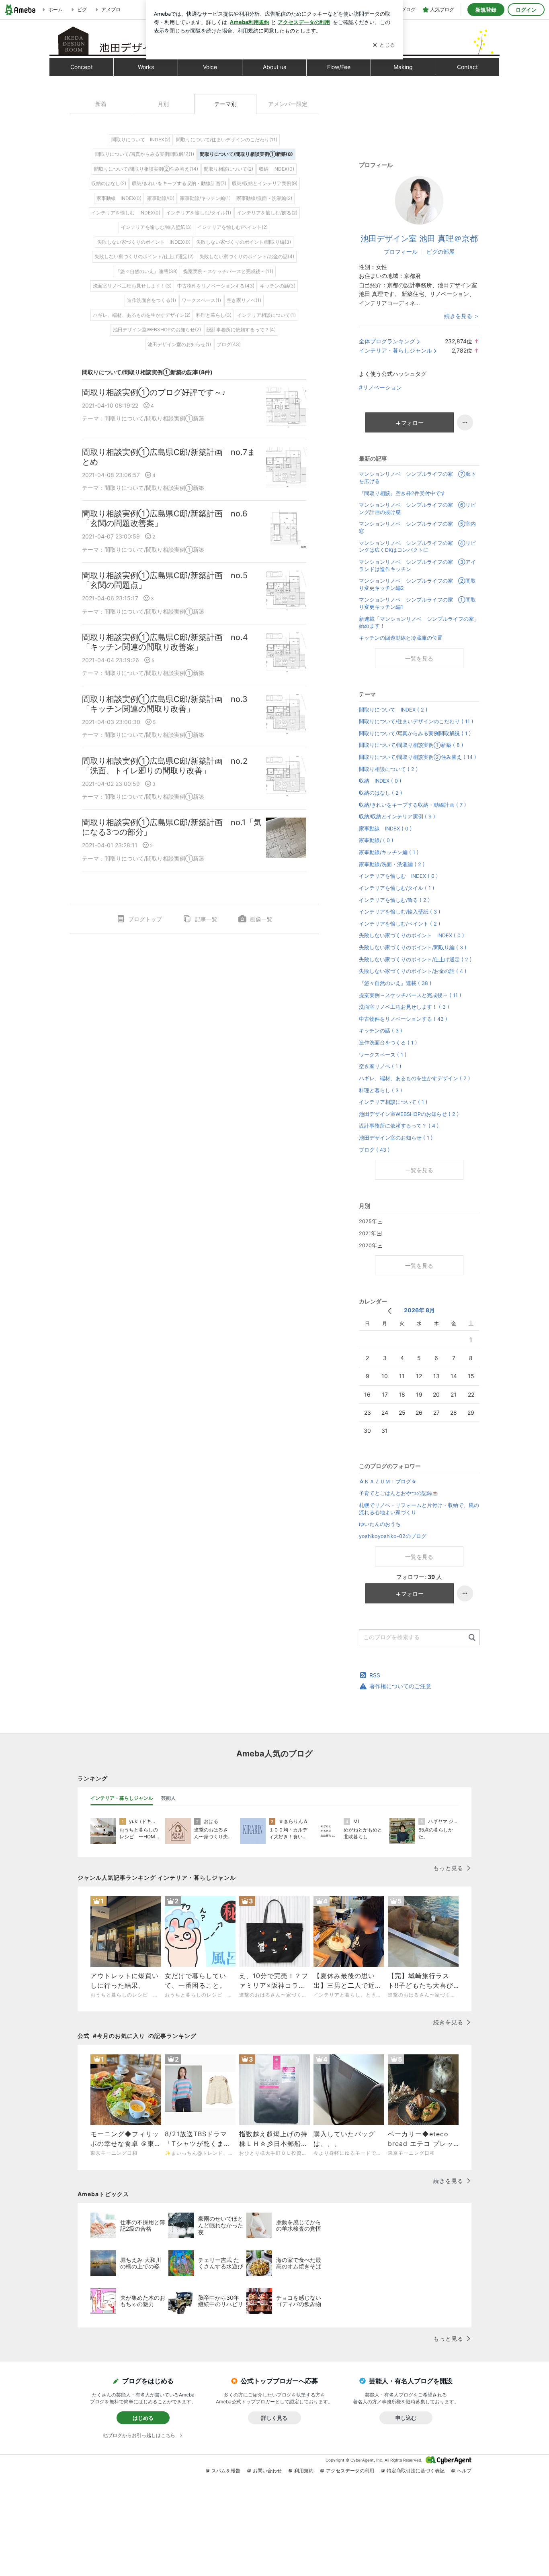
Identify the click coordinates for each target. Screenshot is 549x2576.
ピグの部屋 (440, 252)
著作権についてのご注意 (400, 1686)
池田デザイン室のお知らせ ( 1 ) (396, 1138)
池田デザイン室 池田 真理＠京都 (419, 239)
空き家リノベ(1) (244, 300)
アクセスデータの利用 (350, 2471)
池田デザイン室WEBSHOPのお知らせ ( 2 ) (409, 1114)
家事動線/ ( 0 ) (376, 840)
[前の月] (390, 1311)
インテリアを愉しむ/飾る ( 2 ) (394, 900)
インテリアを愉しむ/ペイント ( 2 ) (400, 924)
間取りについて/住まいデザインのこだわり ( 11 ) (416, 721)
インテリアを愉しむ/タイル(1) (199, 213)
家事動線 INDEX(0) (119, 198)
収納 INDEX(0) (277, 169)
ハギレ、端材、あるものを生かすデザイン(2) (142, 315)
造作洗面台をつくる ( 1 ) (388, 1043)
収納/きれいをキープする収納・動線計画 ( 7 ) (413, 805)
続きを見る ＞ (462, 316)
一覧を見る (419, 658)
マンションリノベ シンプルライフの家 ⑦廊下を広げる (417, 478)
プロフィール (401, 252)
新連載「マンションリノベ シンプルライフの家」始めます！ (419, 623)
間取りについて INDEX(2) (141, 140)
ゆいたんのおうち (380, 1524)
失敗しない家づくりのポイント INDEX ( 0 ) (412, 935)
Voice (210, 67)
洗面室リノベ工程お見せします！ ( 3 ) (404, 1007)
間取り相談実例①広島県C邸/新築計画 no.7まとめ (169, 457)
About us (274, 67)
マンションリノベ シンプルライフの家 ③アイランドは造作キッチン (417, 566)
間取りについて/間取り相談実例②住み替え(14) (146, 169)
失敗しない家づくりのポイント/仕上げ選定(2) (144, 256)
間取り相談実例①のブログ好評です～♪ (154, 392)
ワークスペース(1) (201, 300)
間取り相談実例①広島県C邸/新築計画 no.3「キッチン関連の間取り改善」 (165, 704)
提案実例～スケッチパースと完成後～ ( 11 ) (410, 995)
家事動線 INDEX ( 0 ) (385, 829)
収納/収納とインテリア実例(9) (265, 183)
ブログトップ (145, 919)
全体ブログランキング (387, 341)
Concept (82, 67)
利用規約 (304, 2471)
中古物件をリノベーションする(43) (216, 286)
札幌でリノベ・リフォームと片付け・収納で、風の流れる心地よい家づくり (419, 1509)
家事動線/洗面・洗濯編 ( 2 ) (392, 864)
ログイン (526, 10)
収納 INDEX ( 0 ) (380, 781)
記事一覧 (206, 919)
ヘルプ (464, 2471)
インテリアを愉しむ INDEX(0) (126, 213)
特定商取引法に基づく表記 (416, 2471)
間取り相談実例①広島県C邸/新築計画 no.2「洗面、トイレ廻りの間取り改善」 (165, 766)
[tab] (122, 1798)
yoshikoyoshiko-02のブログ (393, 1536)
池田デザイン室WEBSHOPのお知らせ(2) (157, 329)
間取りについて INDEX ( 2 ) (393, 710)
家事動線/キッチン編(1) (205, 198)
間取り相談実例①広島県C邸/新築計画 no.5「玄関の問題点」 (165, 580)
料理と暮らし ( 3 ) (381, 1090)
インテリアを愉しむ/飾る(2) (267, 213)
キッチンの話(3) (278, 286)
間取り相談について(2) (228, 169)
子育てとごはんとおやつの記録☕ (399, 1493)
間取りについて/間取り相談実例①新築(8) (246, 154)
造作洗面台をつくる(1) (152, 300)
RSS (375, 1675)
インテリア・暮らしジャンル (395, 350)
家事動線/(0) (161, 198)
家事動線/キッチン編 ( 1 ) (389, 852)
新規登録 (486, 10)
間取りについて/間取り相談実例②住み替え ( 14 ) (418, 757)
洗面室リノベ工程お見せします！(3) (132, 286)
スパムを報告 (226, 2471)
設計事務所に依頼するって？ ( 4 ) (399, 1126)
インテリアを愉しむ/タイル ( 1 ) (397, 888)
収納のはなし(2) (109, 183)
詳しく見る (274, 2418)
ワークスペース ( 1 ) (383, 1055)
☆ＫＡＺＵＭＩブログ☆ (388, 1482)
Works (146, 67)
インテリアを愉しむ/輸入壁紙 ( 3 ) (400, 912)
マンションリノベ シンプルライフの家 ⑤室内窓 (417, 527)
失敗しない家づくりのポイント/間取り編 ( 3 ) (413, 947)
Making (403, 67)
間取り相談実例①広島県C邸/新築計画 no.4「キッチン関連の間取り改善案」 (165, 642)
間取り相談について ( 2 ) (388, 769)
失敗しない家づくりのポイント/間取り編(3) (244, 242)
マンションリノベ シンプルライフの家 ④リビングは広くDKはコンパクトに (417, 547)
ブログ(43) (229, 344)
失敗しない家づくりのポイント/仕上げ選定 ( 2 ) (415, 960)
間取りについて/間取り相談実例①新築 (154, 418)
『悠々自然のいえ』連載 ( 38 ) (395, 983)
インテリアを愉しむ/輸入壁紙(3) (156, 227)
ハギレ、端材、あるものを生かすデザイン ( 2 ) (415, 1078)
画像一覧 (261, 919)
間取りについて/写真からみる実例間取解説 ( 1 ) (415, 733)
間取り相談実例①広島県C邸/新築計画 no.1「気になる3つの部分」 (172, 827)
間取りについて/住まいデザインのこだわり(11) (227, 140)
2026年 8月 (419, 1310)
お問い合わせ (267, 2471)
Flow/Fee (339, 67)
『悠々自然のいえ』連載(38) (146, 271)
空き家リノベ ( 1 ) (380, 1066)
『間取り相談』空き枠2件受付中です (402, 493)
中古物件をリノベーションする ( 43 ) (403, 1019)
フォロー (412, 423)
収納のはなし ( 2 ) (381, 793)
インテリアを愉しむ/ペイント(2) (233, 227)
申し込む (406, 2418)
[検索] (472, 1638)
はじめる (143, 2418)
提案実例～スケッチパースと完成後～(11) (228, 271)
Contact (467, 67)
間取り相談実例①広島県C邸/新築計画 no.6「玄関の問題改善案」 (165, 518)
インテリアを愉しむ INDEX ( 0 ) (398, 876)
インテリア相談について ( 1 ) (393, 1102)
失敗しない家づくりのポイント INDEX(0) (144, 242)
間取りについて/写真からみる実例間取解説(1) (145, 154)
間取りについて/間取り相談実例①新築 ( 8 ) (411, 745)
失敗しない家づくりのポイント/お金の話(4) (247, 256)
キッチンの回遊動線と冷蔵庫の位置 (401, 638)
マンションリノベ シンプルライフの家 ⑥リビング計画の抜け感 (417, 509)
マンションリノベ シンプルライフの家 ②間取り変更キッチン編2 (417, 584)
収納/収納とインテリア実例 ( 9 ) (397, 817)
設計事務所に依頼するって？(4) (241, 329)
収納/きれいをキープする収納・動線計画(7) (179, 183)
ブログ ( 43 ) (374, 1150)
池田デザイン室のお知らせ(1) (179, 344)
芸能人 (168, 1798)
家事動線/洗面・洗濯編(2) (264, 198)
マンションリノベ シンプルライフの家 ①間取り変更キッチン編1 (417, 603)
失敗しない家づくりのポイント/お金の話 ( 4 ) (413, 971)
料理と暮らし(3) (214, 315)
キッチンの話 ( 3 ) (381, 1031)
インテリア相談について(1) (266, 315)
